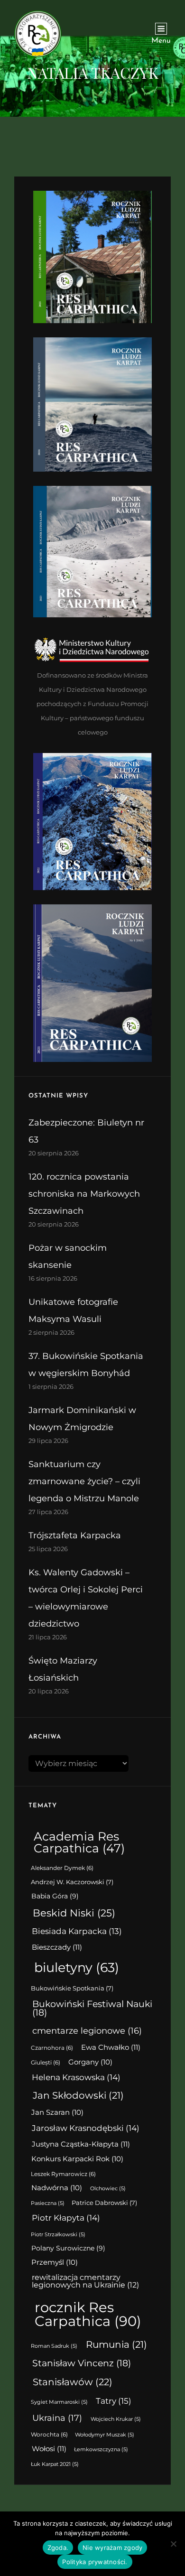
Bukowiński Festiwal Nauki (92, 2009)
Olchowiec (108, 2189)
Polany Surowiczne (68, 2248)
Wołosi (49, 2449)
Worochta (49, 2435)
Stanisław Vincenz (82, 2363)
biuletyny (77, 1967)
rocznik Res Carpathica (88, 2314)
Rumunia (116, 2344)
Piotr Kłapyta (66, 2218)
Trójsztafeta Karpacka (75, 1535)
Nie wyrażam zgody (112, 2548)
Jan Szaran (57, 2112)
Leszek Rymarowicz (63, 2174)
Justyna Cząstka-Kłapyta (81, 2144)
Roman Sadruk (54, 2346)
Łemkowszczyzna (101, 2450)
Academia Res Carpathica (79, 1842)
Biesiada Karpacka (77, 1931)
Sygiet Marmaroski (59, 2402)
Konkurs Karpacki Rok (77, 2159)
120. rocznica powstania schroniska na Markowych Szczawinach (84, 1194)
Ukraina (57, 2418)
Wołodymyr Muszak (105, 2435)
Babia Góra (55, 1896)
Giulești (46, 2063)
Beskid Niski (74, 1913)
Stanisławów (73, 2382)
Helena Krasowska (76, 2077)
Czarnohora (52, 2048)
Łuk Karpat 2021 (55, 2464)
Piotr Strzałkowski (58, 2235)
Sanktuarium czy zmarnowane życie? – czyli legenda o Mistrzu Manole (84, 1481)
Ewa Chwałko (111, 2047)
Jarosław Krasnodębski (86, 2128)
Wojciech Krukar (116, 2419)
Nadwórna (57, 2188)
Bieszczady (57, 1947)
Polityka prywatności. (95, 2562)
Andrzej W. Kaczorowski (72, 1882)
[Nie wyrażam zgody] (173, 2544)
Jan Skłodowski (78, 2095)
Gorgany (90, 2062)
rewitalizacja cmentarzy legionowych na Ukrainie (85, 2281)
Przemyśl (55, 2262)
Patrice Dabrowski (104, 2203)
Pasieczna (48, 2203)
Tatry (114, 2401)
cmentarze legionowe (87, 2031)
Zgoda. (58, 2548)
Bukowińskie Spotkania (72, 1988)
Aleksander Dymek (62, 1868)
